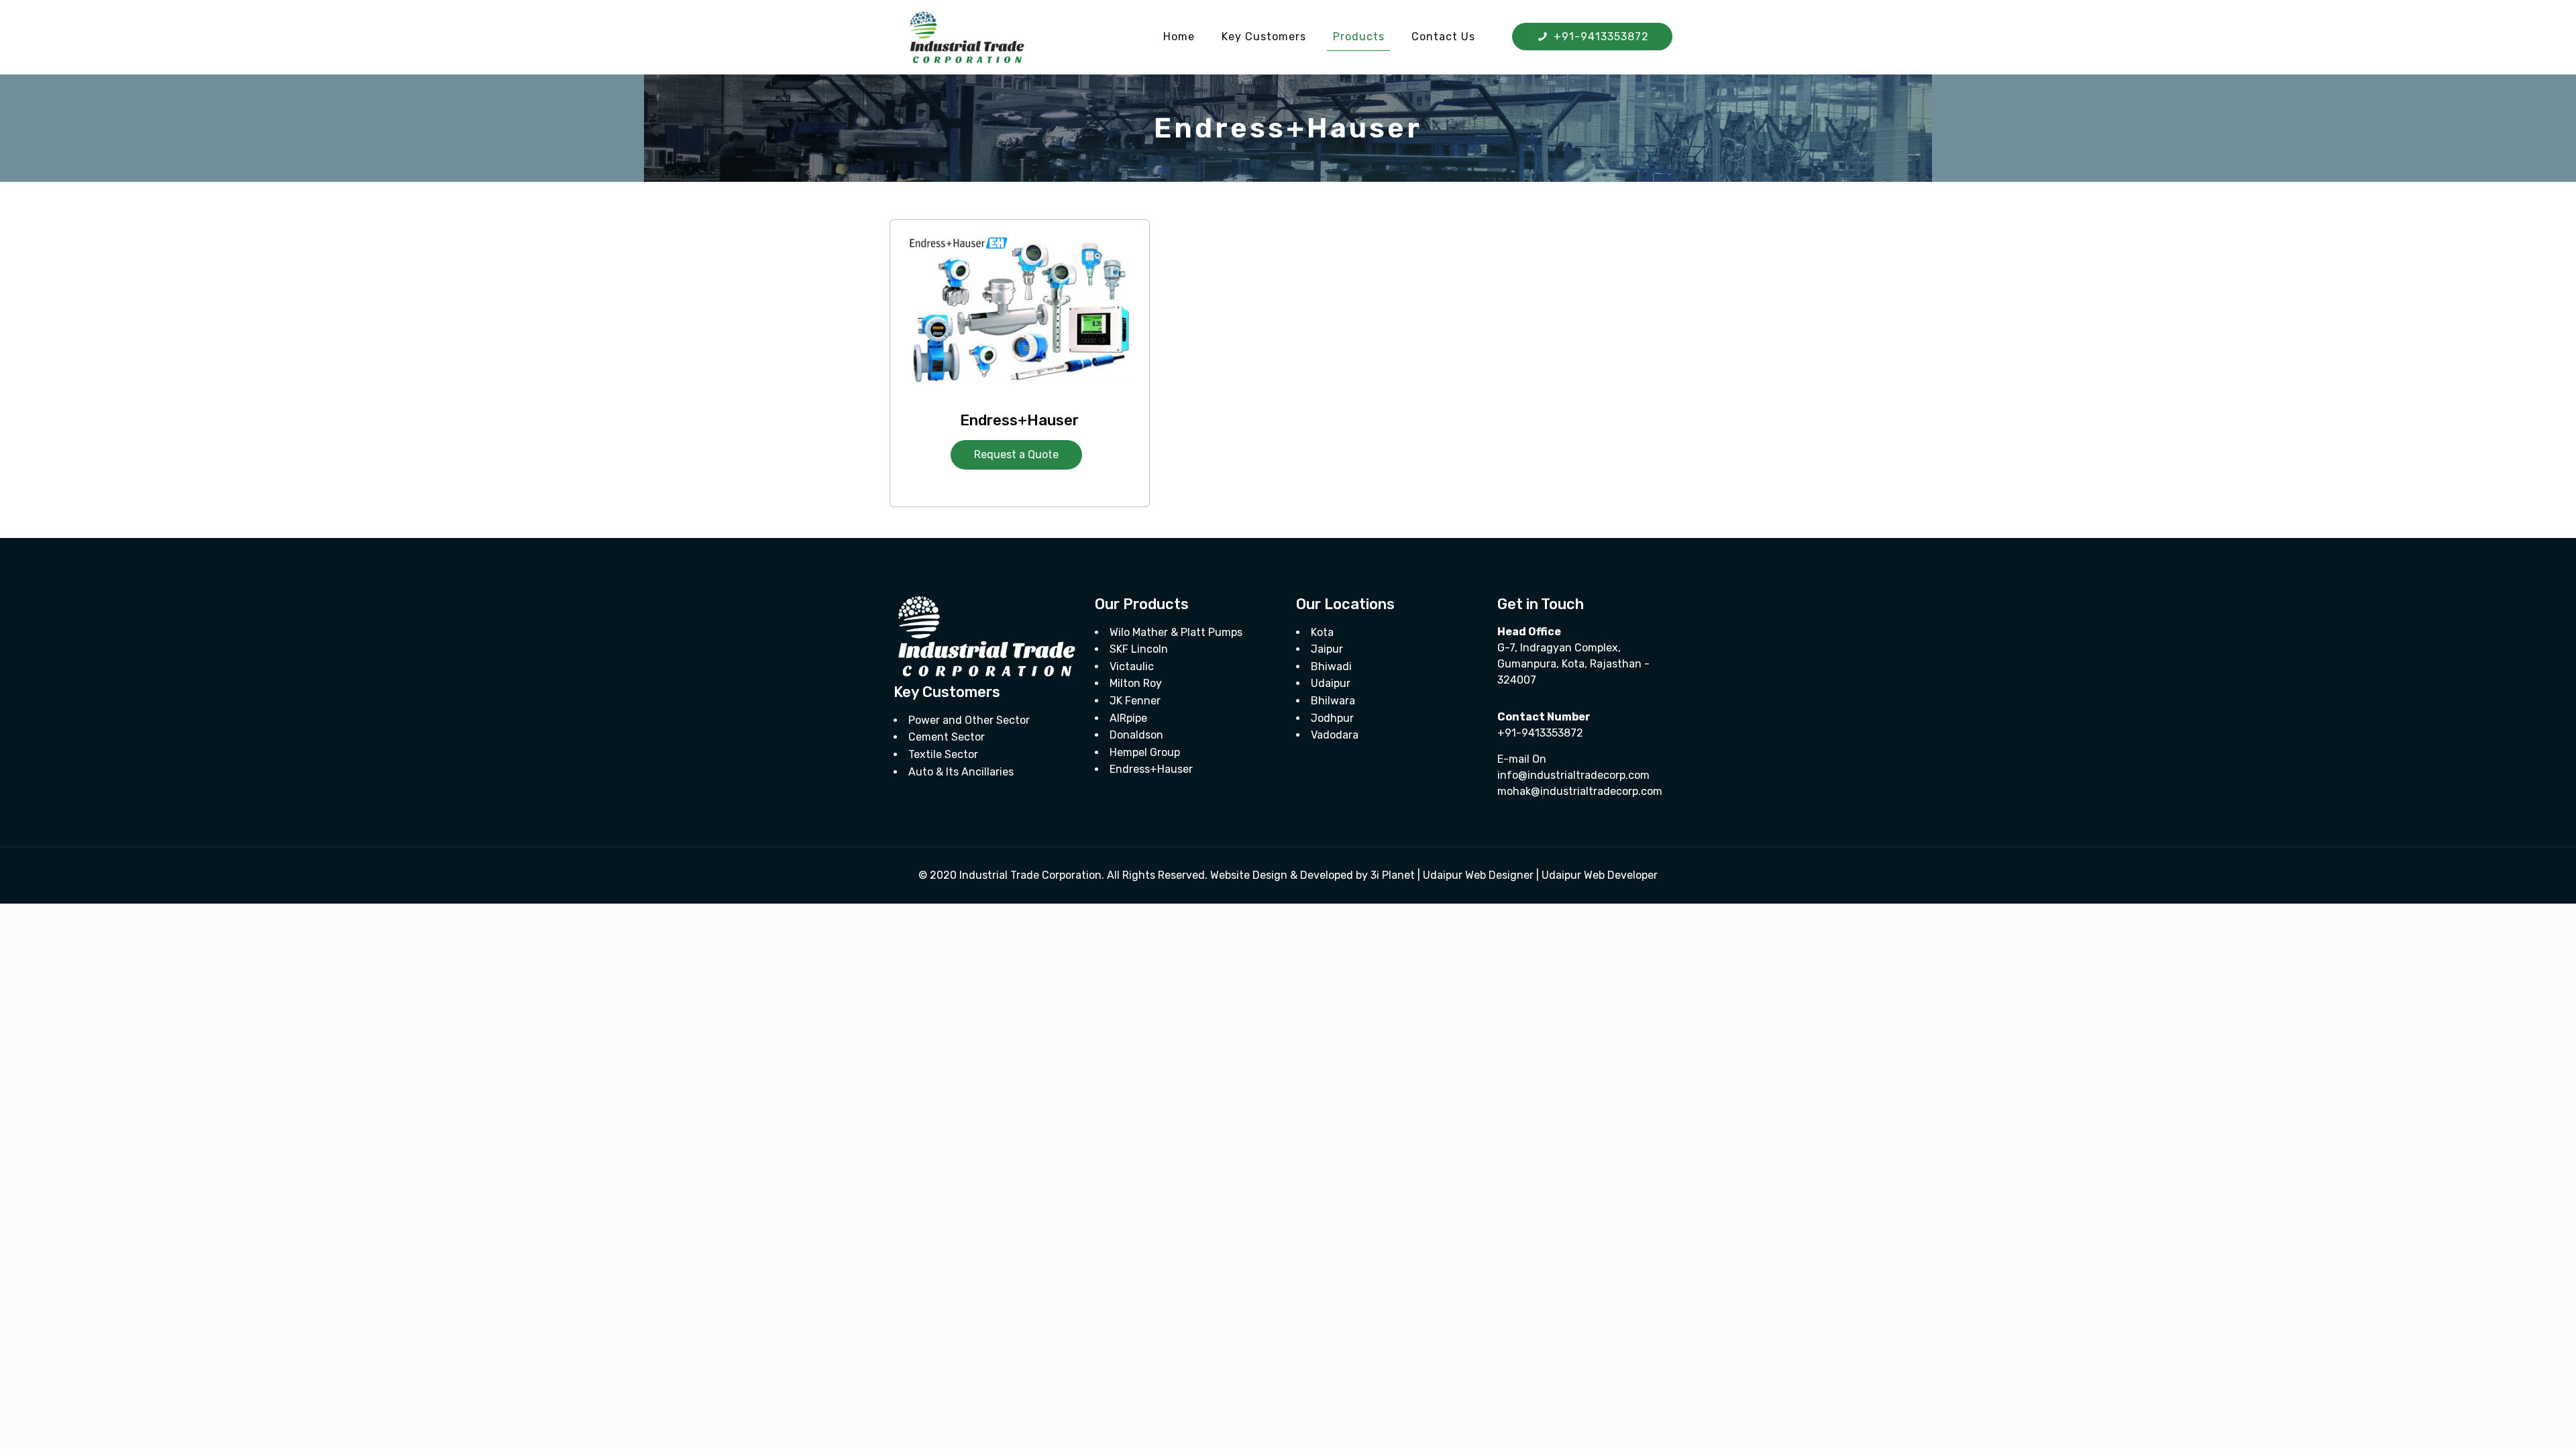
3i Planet (1394, 875)
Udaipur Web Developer (1600, 875)
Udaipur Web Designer (1478, 875)
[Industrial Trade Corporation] (967, 37)
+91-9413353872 (1600, 37)
